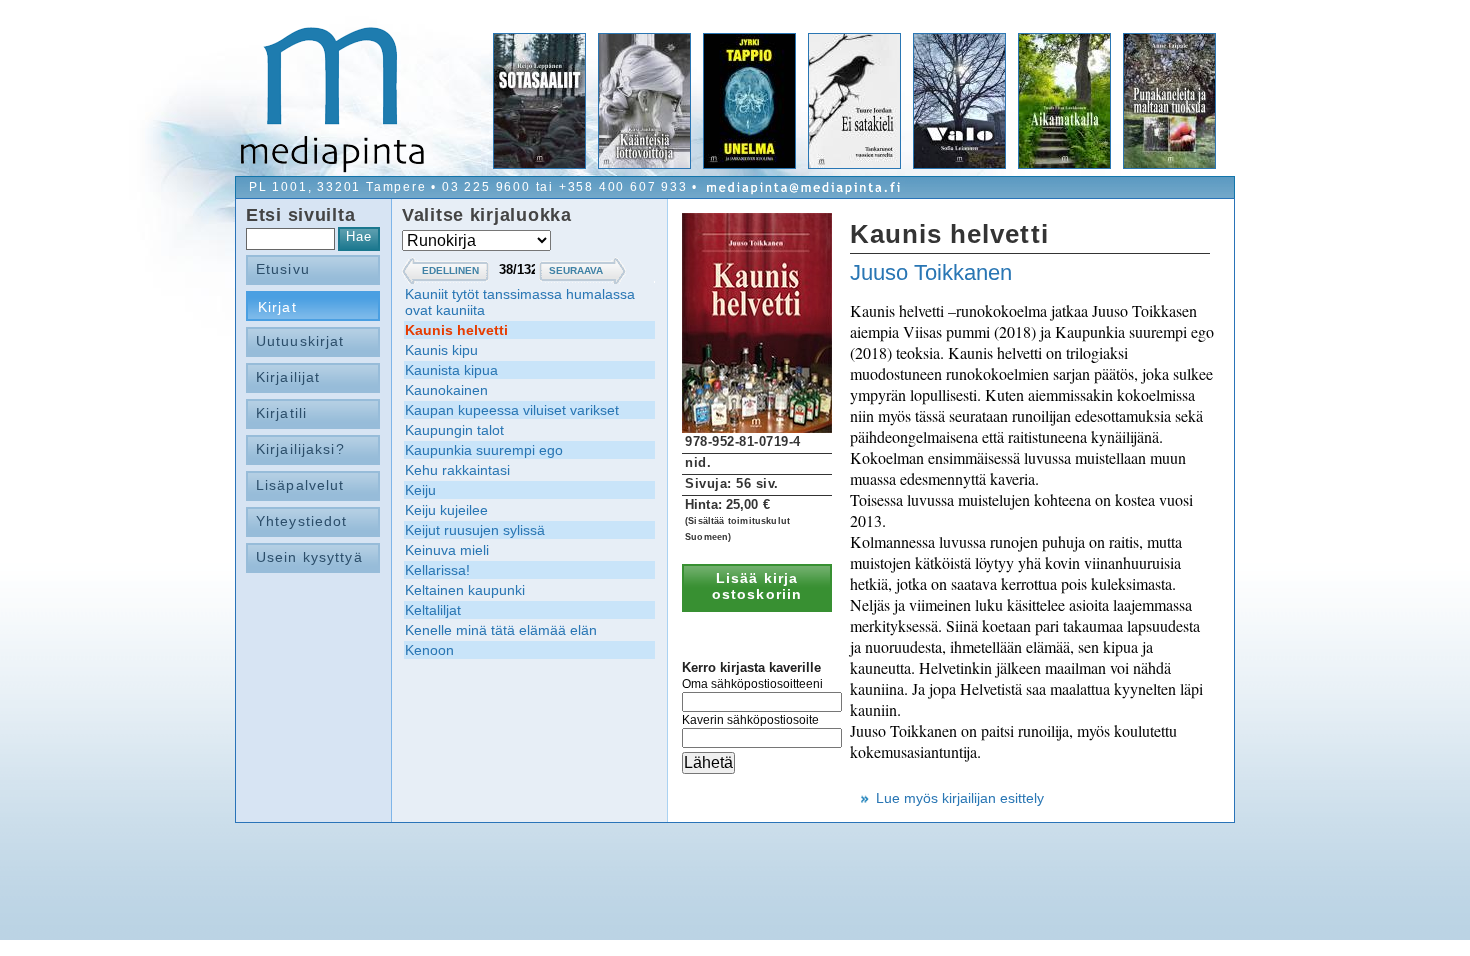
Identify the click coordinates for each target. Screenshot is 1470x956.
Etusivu (283, 269)
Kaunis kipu (441, 350)
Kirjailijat (288, 377)
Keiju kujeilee (446, 510)
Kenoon (429, 650)
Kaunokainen (446, 390)
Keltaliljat (433, 610)
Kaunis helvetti (456, 330)
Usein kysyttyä (309, 557)
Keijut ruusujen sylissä (475, 530)
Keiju (420, 490)
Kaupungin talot (454, 430)
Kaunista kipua (451, 370)
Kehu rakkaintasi (457, 470)
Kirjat (277, 307)
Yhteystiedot (301, 521)
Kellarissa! (437, 570)
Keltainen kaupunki (465, 590)
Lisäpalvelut (300, 485)
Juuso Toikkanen (931, 272)
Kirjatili (281, 413)
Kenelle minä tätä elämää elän (501, 630)
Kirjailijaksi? (300, 449)
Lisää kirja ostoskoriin (757, 586)
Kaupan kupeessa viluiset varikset (512, 410)
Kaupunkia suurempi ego (484, 450)
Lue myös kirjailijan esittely (960, 798)
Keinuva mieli (447, 550)
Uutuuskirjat (300, 341)
